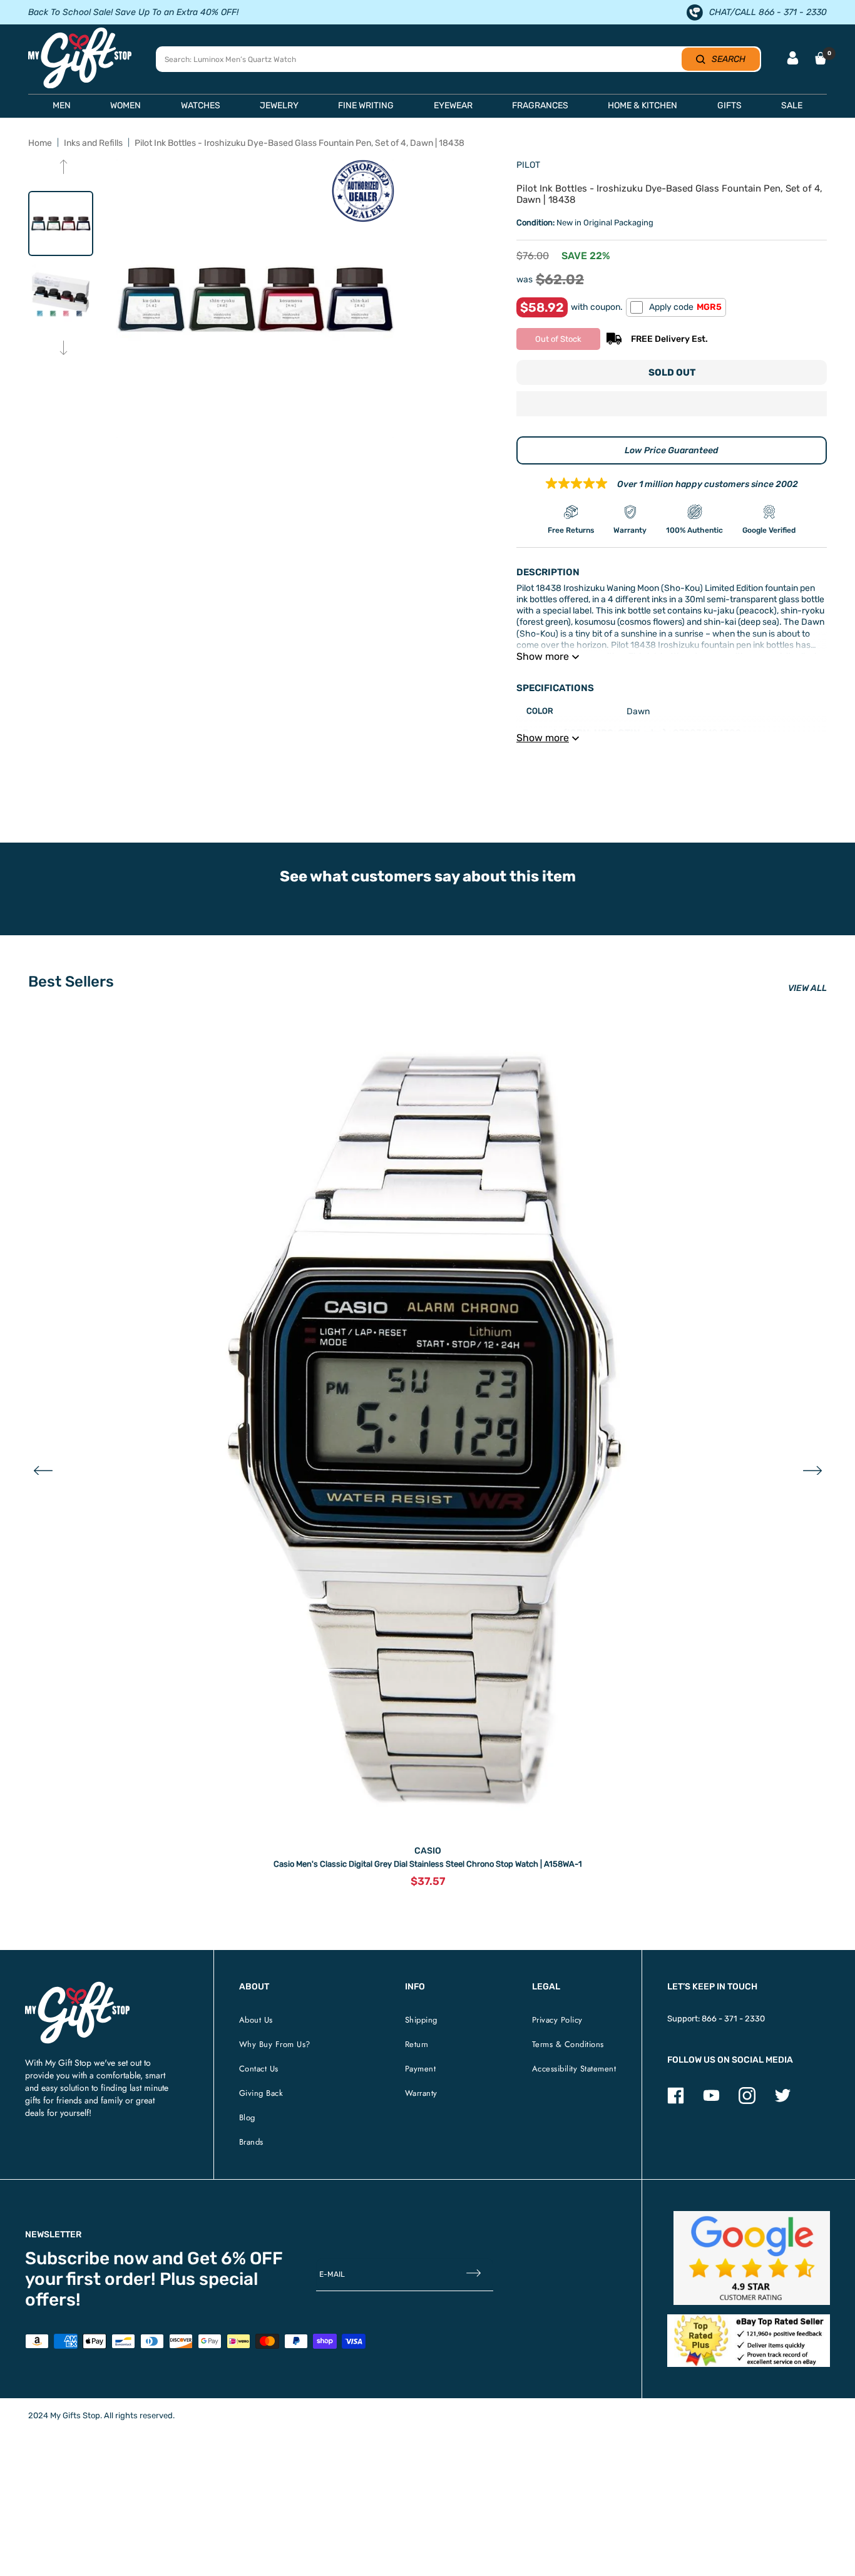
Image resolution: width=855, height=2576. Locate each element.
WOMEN (125, 105)
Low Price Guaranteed (672, 450)
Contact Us (259, 2069)
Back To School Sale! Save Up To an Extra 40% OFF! (133, 12)
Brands (251, 2142)
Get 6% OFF (235, 2258)
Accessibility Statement (574, 2069)
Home (40, 143)
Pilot (528, 165)
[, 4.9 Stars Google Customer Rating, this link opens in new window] (752, 2258)
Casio (428, 1851)
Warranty (421, 2093)
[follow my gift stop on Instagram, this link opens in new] (747, 2101)
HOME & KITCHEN (643, 105)
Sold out (672, 372)
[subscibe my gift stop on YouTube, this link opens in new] (711, 2101)
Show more (543, 656)
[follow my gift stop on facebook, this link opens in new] (676, 2101)
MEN (62, 105)
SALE (792, 105)
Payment (421, 2069)
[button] (672, 405)
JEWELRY (279, 105)
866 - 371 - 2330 (733, 2019)
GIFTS (730, 105)
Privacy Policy (557, 2020)
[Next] (64, 349)
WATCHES (201, 105)
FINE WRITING (366, 105)
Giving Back (261, 2093)
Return (417, 2044)
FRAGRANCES (540, 105)
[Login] (793, 59)
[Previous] (64, 168)
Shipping (421, 2020)
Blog (247, 2117)
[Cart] (821, 58)
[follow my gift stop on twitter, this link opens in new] (783, 2101)
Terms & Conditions (568, 2044)
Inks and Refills (93, 143)
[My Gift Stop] (77, 1987)
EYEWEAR (453, 105)
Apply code (685, 307)
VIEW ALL (807, 988)
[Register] (474, 2275)
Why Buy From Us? (275, 2044)
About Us (256, 2020)
